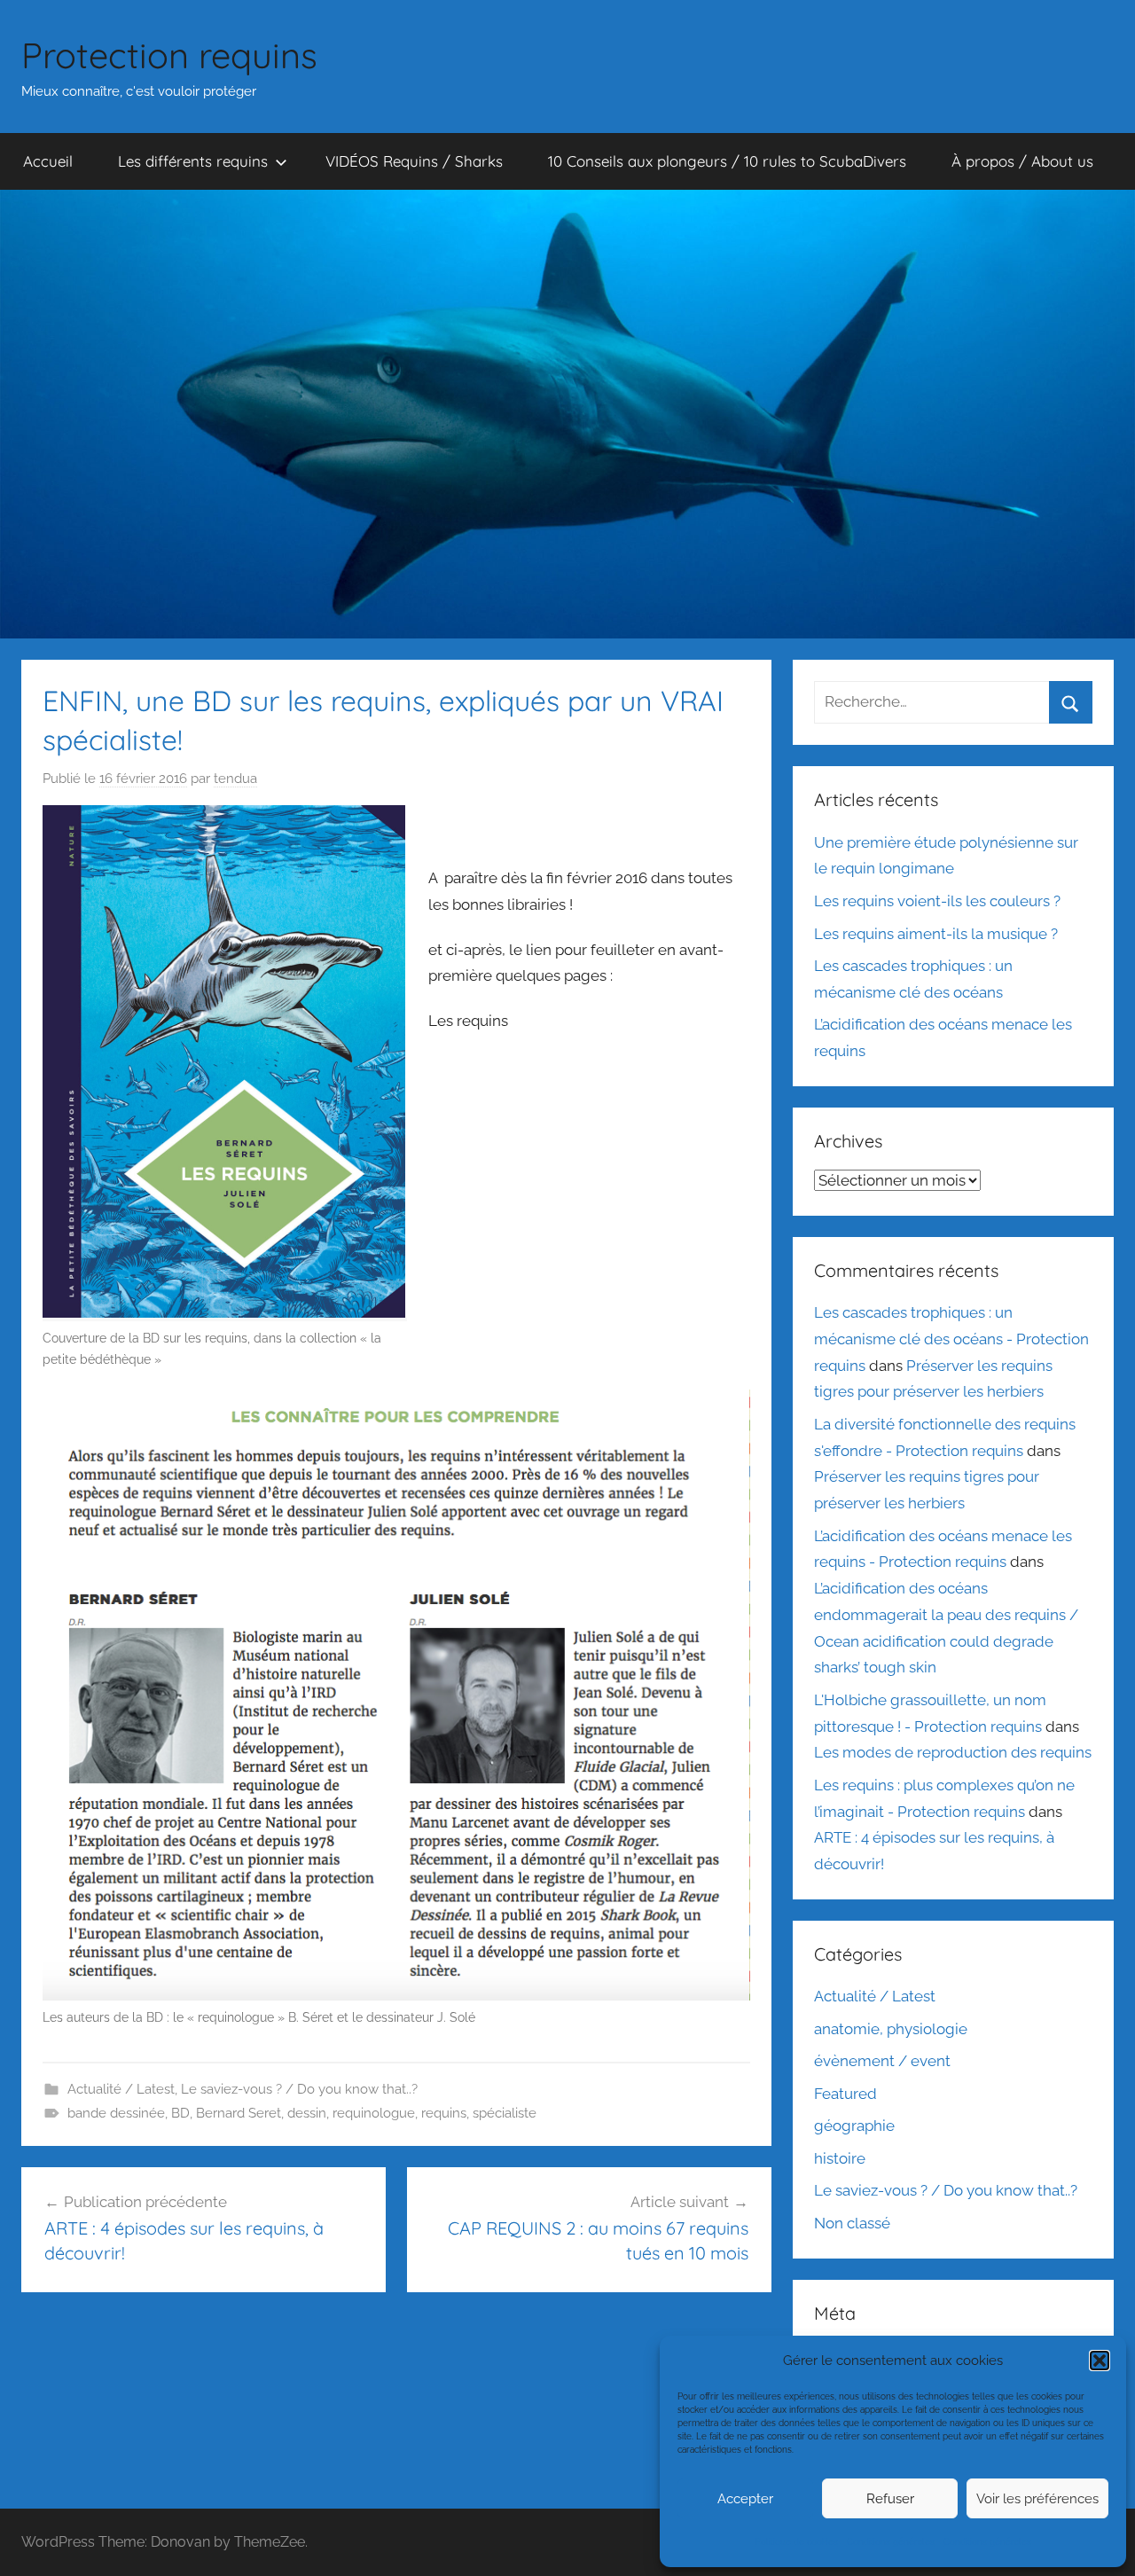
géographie (854, 2126)
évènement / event (882, 2061)
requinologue (374, 2113)
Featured (845, 2094)
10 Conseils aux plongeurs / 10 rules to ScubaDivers (727, 161)
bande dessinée (116, 2113)
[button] (1100, 2361)
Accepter (745, 2499)
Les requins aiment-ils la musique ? (936, 934)
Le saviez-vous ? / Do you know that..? (299, 2089)
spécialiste (505, 2113)
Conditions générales (891, 2542)
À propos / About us (1022, 161)
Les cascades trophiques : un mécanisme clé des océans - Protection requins (951, 1339)
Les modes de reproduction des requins (953, 1752)
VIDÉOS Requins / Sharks (414, 161)
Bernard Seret (239, 2113)
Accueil (48, 161)
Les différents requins (193, 161)
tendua (235, 779)
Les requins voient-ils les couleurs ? (937, 901)
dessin (307, 2113)
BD (180, 2113)
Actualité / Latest (121, 2089)
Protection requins (169, 55)
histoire (840, 2158)
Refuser (890, 2499)
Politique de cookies (797, 2542)
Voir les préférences (1037, 2499)
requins (444, 2113)
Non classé (852, 2223)
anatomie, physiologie (891, 2029)
